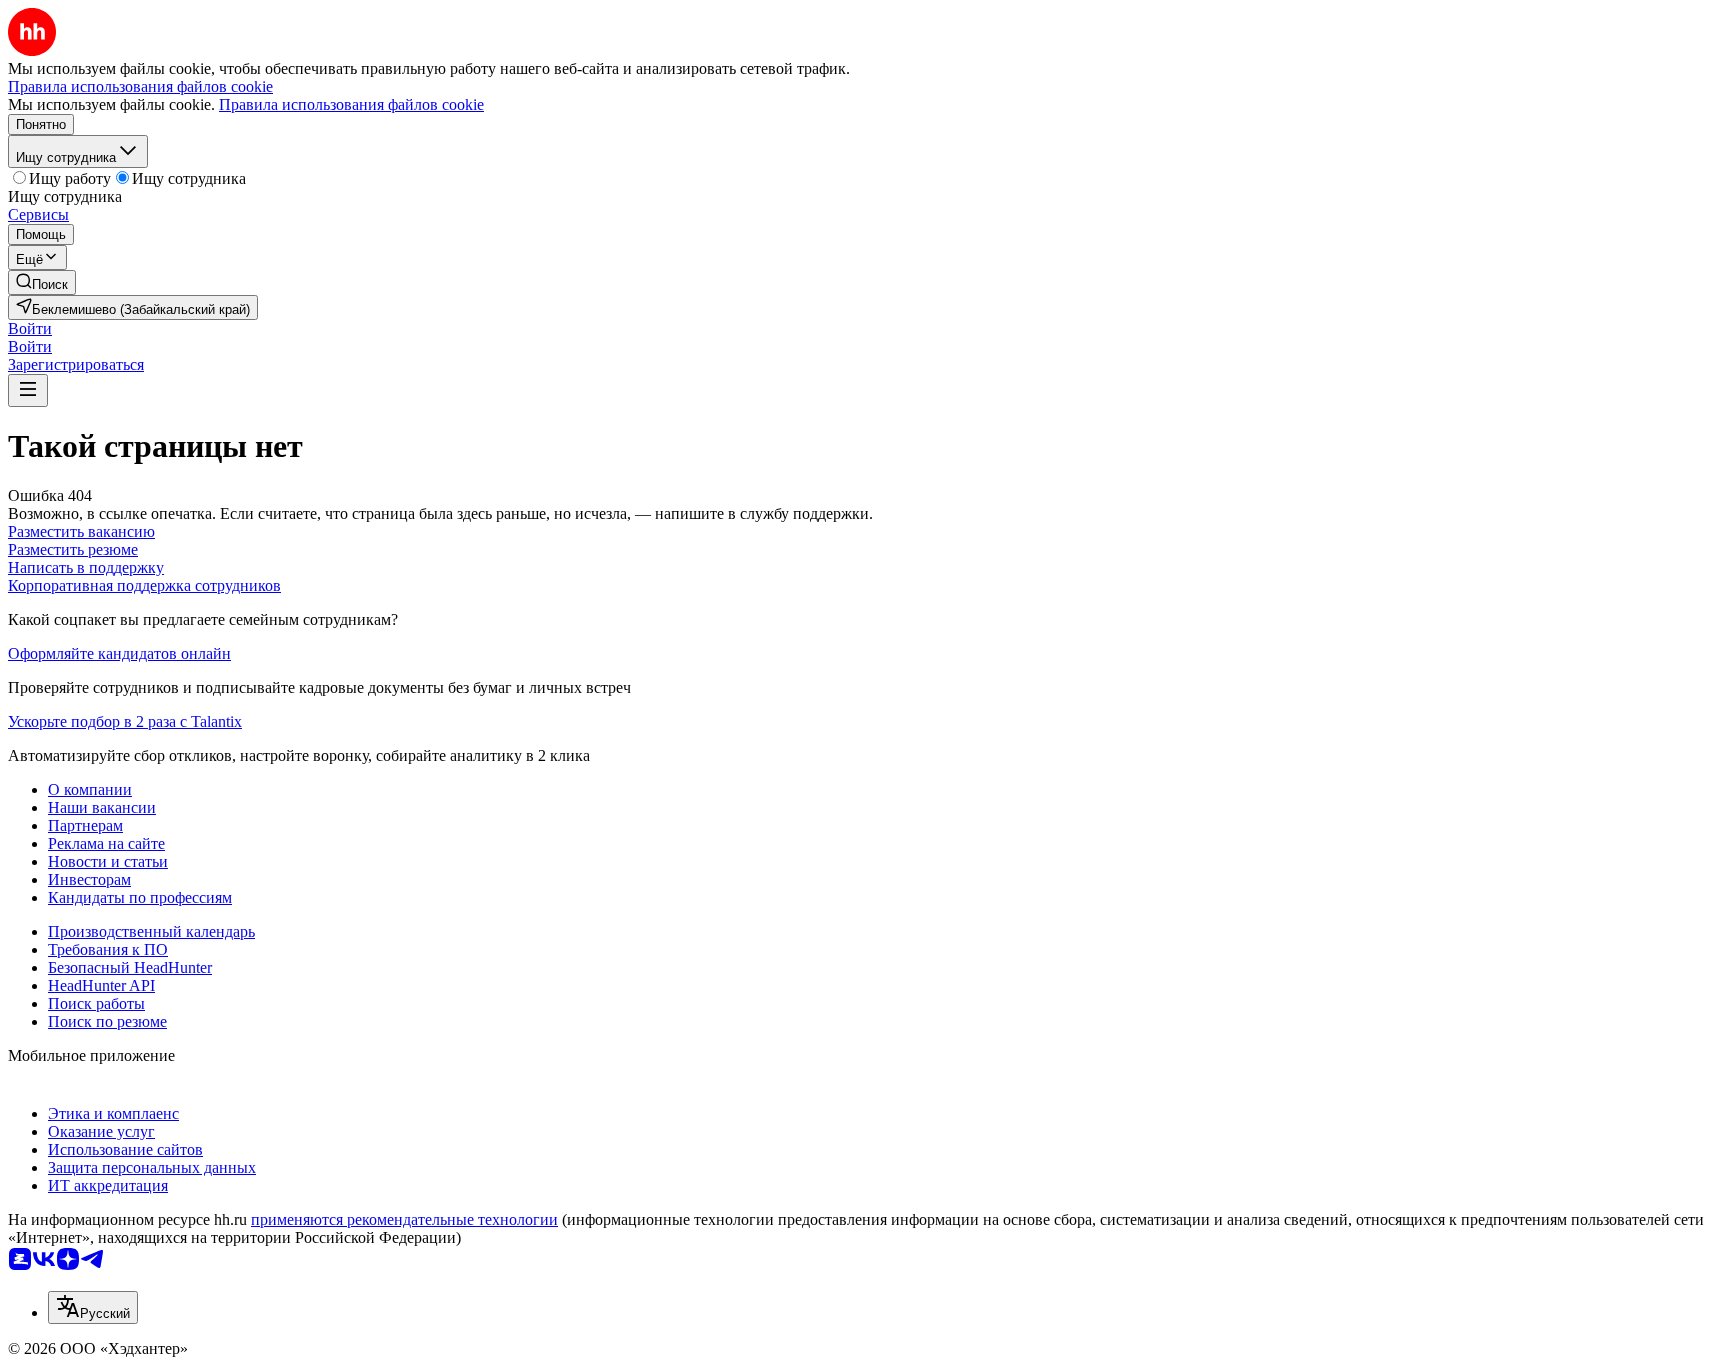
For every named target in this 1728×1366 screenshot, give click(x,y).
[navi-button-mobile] (28, 390)
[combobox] (93, 1307)
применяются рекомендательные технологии (404, 1219)
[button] (30, 328)
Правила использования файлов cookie (351, 104)
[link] (42, 282)
